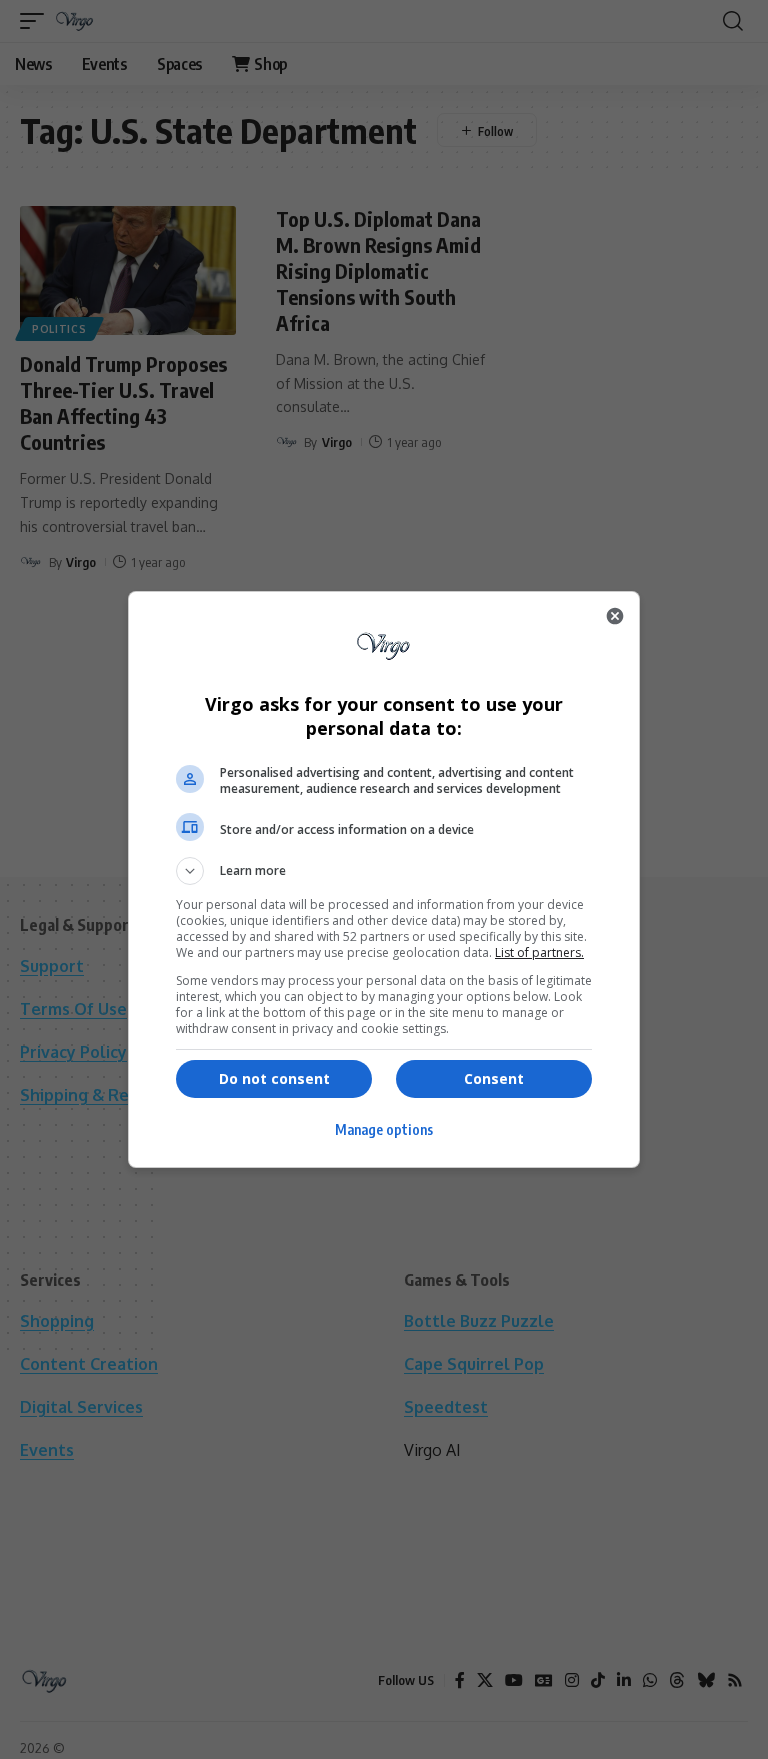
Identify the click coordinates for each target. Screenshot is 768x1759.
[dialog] (384, 879)
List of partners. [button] (539, 952)
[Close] (615, 616)
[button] (384, 871)
